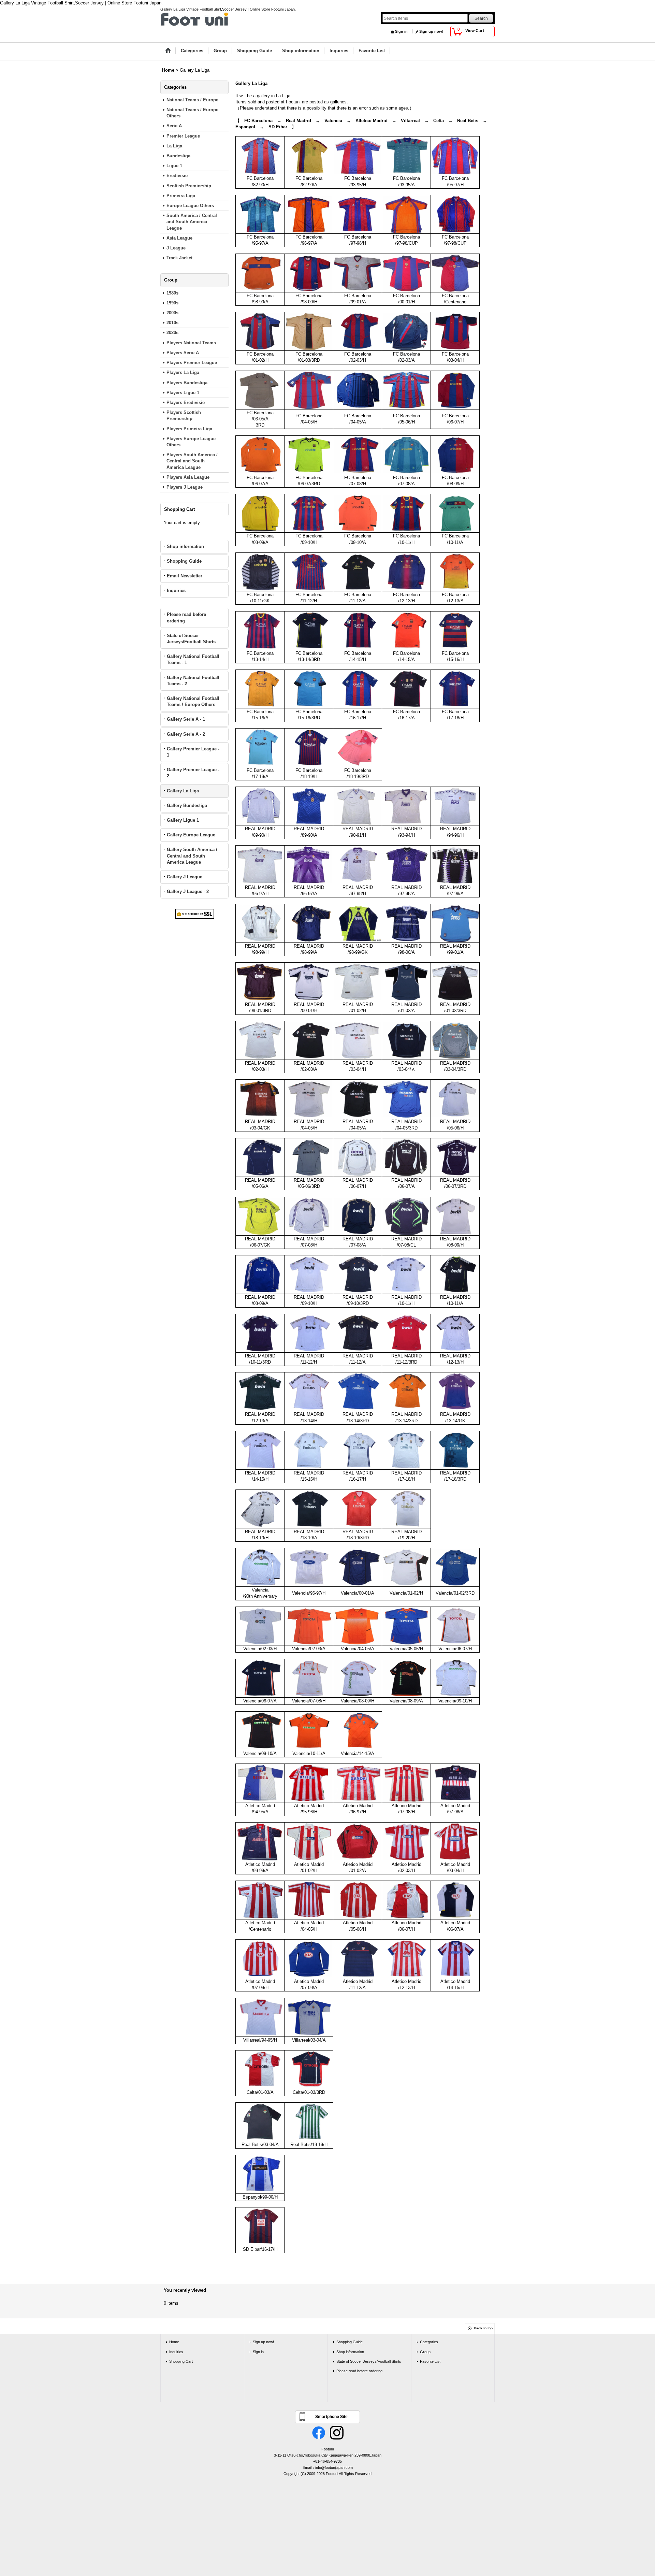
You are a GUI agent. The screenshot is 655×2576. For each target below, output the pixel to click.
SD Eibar (278, 127)
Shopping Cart (181, 2361)
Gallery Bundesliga (187, 805)
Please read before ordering (186, 617)
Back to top (483, 2328)
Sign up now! (431, 31)
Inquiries (176, 591)
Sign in (401, 31)
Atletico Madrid (372, 121)
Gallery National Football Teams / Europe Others (193, 701)
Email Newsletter (185, 576)
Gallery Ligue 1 (183, 820)
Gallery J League (185, 877)
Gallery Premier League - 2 (193, 773)
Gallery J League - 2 (188, 891)
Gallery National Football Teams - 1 (193, 659)
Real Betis (468, 121)
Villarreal (410, 121)
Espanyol (245, 127)
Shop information (185, 546)
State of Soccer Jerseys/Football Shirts (191, 639)
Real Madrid (299, 121)
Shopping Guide (184, 561)
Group (425, 2352)
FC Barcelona (258, 121)
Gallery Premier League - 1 (193, 752)
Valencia (333, 121)
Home (174, 2342)
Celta (439, 121)
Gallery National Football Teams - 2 (193, 681)
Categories (429, 2342)
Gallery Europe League (191, 835)
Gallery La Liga (183, 791)
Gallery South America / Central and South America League (192, 856)
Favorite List (430, 2361)
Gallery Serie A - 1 (186, 719)
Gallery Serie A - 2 (186, 734)
